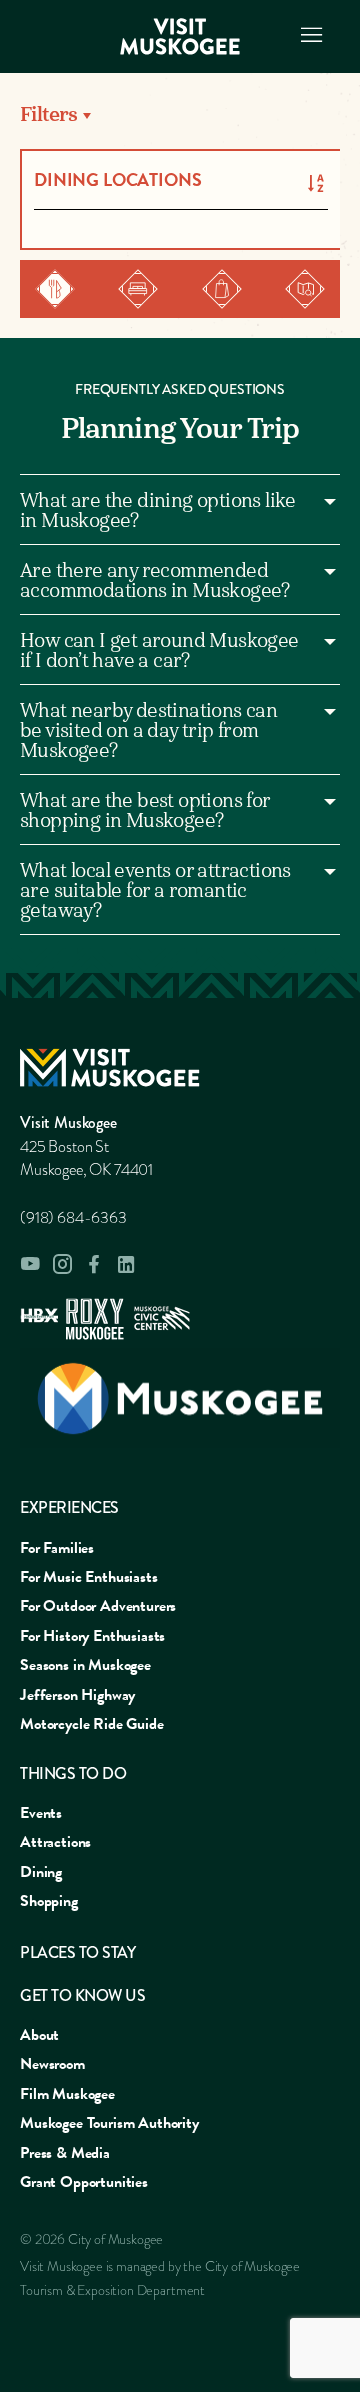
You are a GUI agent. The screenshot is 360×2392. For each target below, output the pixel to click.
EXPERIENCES (69, 1507)
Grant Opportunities (84, 2182)
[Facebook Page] (94, 1264)
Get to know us (82, 1995)
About (39, 2035)
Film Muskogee (67, 2094)
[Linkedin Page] (126, 1264)
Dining (41, 1872)
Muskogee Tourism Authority (109, 2123)
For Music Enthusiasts (89, 1577)
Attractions (55, 1842)
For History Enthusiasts (92, 1636)
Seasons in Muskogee (85, 1665)
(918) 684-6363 (73, 1218)
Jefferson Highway (77, 1695)
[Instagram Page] (62, 1264)
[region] (180, 116)
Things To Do (73, 1773)
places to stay (77, 1952)
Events (41, 1813)
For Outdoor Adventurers (98, 1606)
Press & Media (65, 2153)
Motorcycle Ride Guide (92, 1724)
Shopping (49, 1901)
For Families (57, 1548)
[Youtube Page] (30, 1264)
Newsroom (52, 2064)
